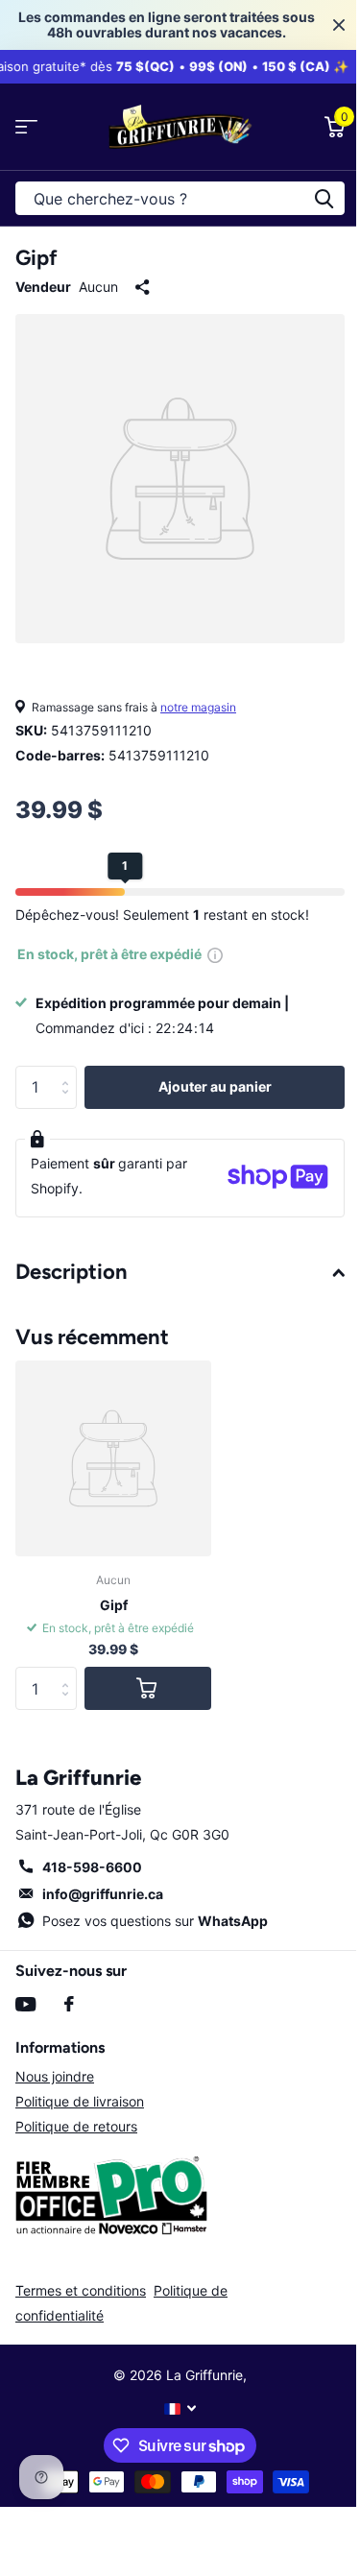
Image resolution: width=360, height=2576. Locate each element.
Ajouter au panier (215, 1086)
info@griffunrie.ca (103, 1894)
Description (72, 1272)
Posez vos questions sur (155, 1921)
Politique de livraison (80, 2101)
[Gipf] (113, 1458)
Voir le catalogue (26, 127)
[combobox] (180, 198)
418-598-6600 (92, 1867)
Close (339, 25)
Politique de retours (76, 2126)
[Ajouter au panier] (148, 1688)
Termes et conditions (81, 2290)
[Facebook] (69, 2004)
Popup (215, 954)
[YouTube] (25, 2004)
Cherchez (324, 198)
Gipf (114, 1605)
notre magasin (198, 707)
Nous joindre (55, 2076)
